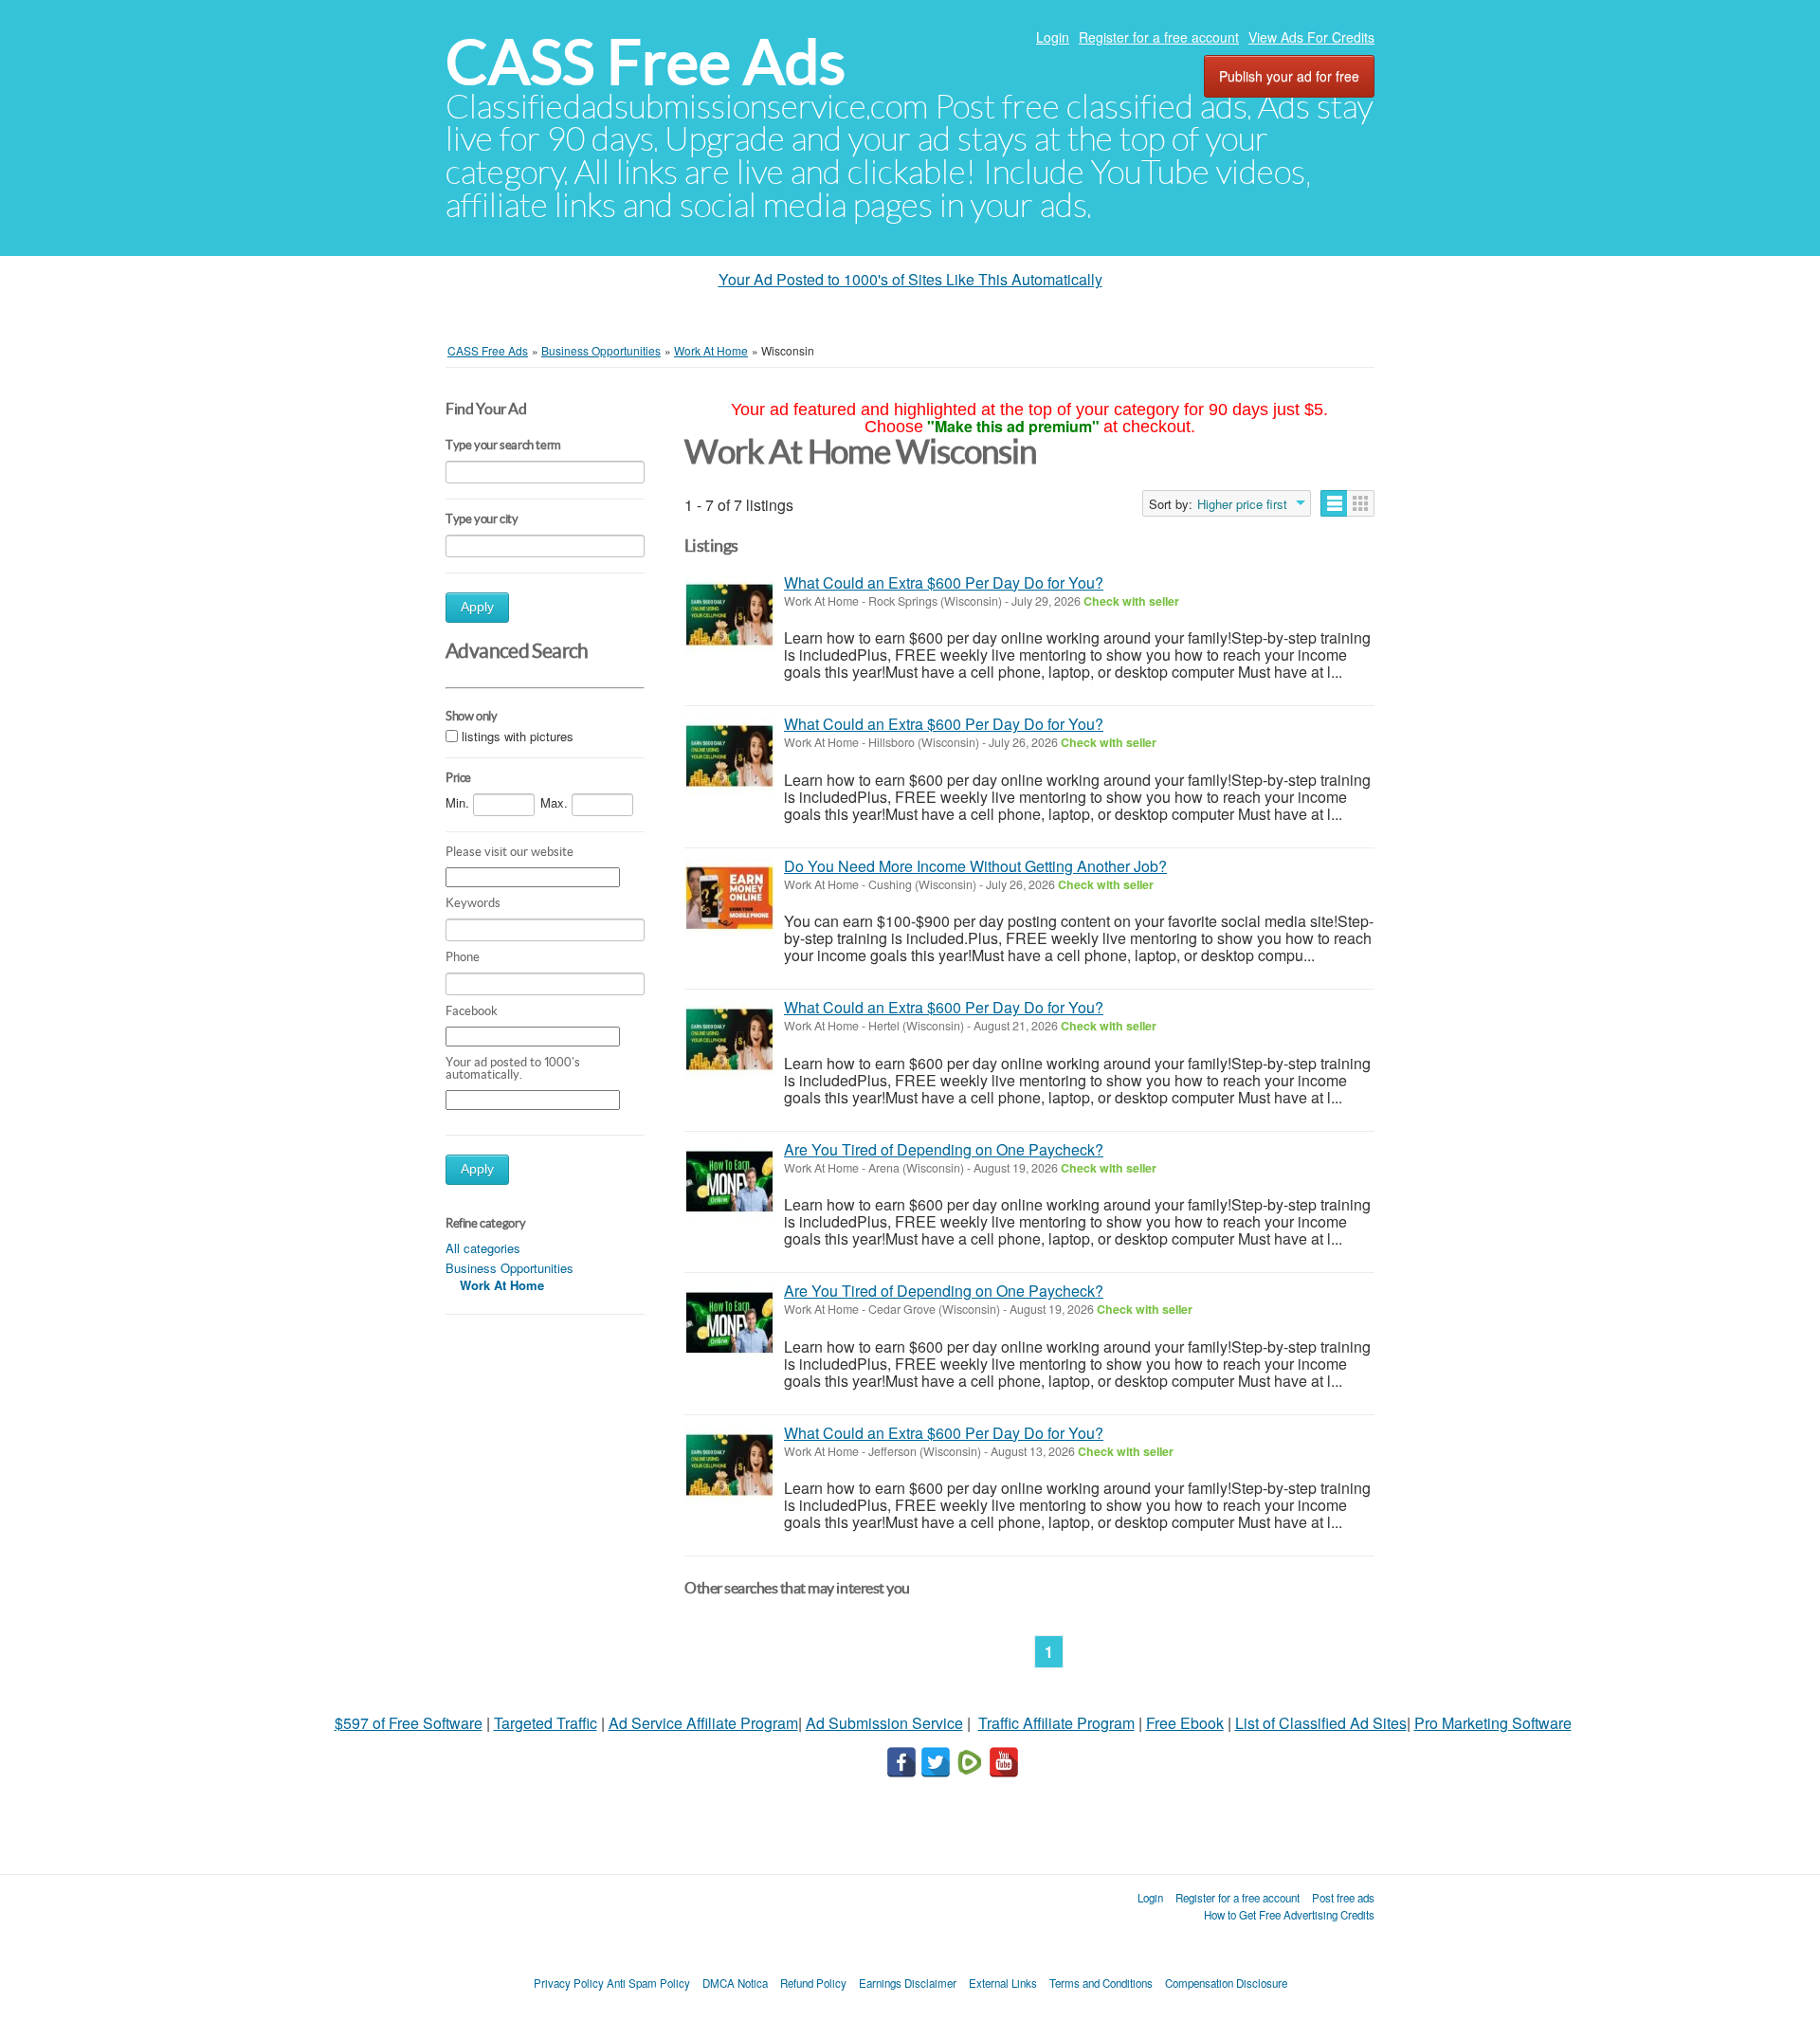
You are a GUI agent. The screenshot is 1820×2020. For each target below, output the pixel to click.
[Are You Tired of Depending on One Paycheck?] (729, 1182)
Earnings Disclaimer (908, 1983)
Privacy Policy (569, 1983)
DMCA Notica (735, 1983)
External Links (1003, 1983)
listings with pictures (518, 737)
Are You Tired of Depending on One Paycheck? (944, 1149)
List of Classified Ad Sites (1321, 1723)
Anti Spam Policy (648, 1983)
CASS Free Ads (646, 62)
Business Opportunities (510, 1268)
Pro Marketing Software (1493, 1723)
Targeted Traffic (546, 1723)
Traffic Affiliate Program (1056, 1723)
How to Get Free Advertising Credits (1289, 1915)
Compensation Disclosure (1226, 1983)
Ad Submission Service (884, 1723)
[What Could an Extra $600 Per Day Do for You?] (729, 615)
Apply (477, 607)
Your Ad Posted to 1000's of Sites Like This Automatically (910, 279)
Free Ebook (1185, 1723)
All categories (483, 1248)
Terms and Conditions (1101, 1983)
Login (1053, 37)
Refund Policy (813, 1983)
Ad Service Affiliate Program (703, 1723)
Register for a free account (1159, 37)
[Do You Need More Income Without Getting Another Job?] (729, 898)
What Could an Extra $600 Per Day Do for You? (944, 582)
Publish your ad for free (1289, 76)
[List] (1334, 503)
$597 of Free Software (409, 1723)
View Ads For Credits (1311, 37)
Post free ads (1343, 1898)
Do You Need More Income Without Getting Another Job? (975, 866)
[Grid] (1361, 503)
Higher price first (1242, 504)
